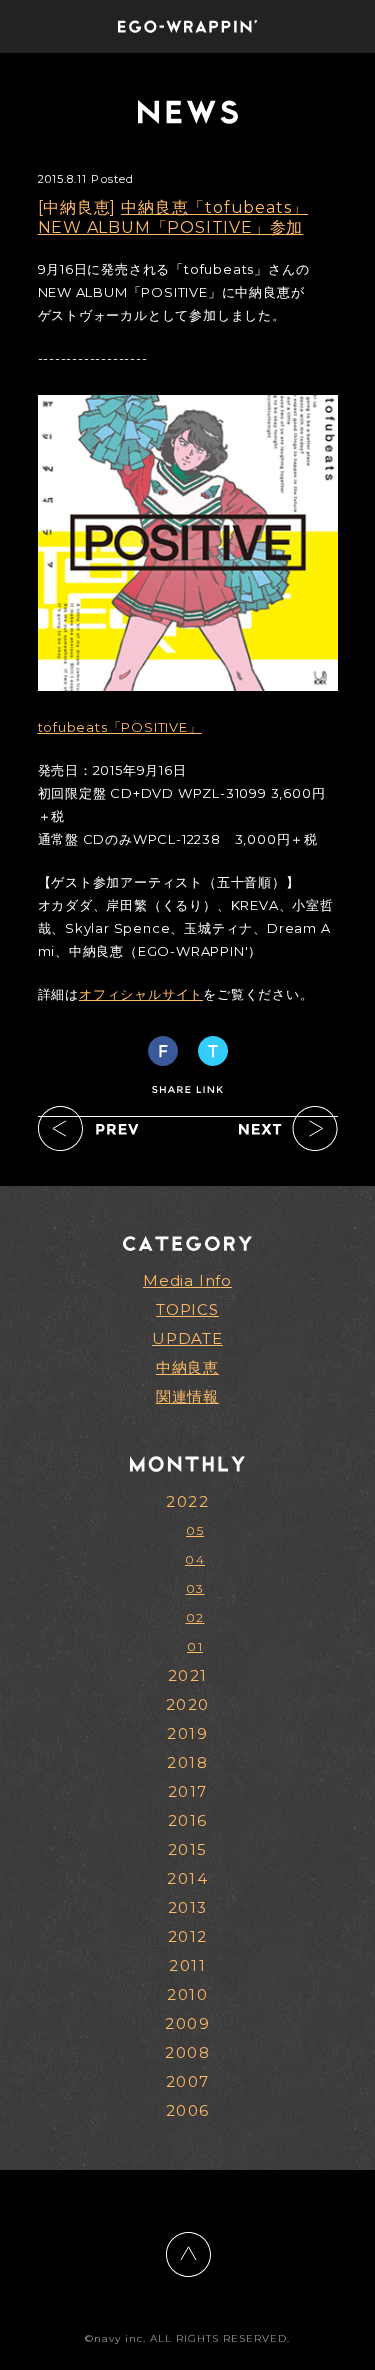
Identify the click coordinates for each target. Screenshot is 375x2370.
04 (195, 1559)
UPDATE (187, 1338)
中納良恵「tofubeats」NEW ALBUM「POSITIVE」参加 (173, 217)
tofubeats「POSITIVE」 (120, 727)
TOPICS (187, 1309)
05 (195, 1530)
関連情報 (187, 1396)
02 (195, 1617)
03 (195, 1588)
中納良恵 (187, 1367)
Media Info (187, 1280)
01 (195, 1646)
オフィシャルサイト (141, 994)
